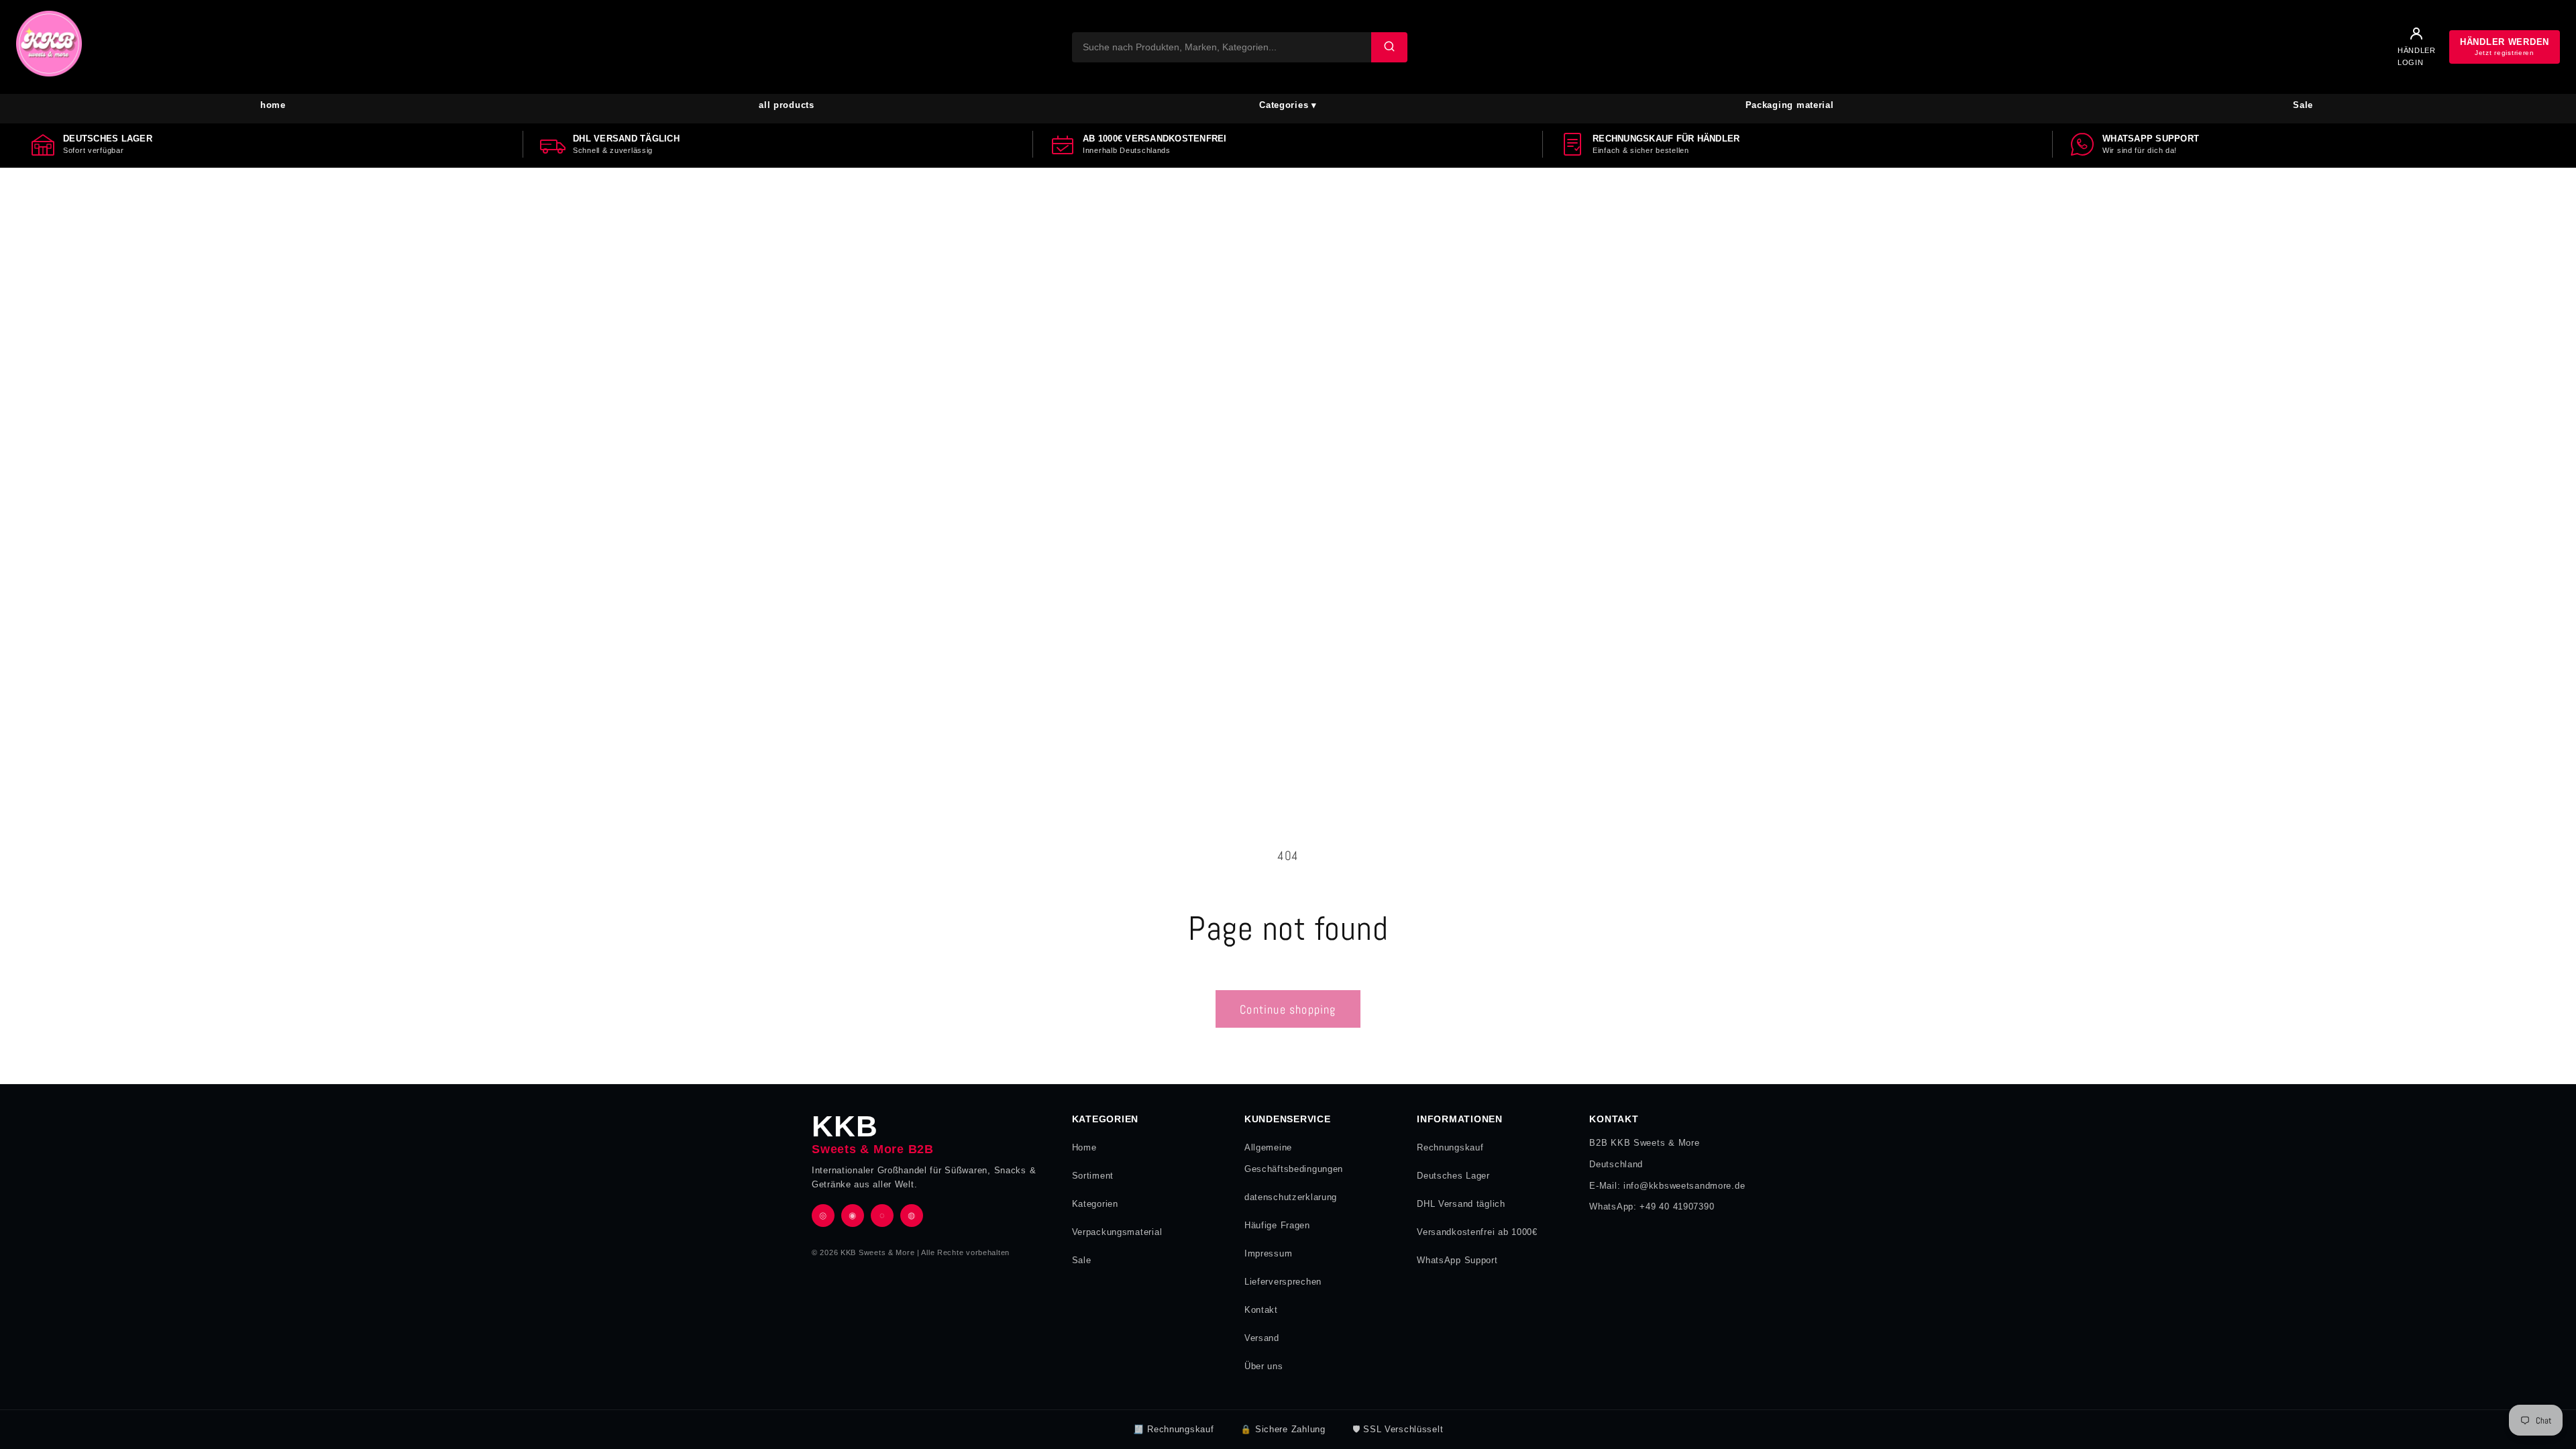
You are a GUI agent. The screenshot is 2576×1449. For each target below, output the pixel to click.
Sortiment (1093, 1176)
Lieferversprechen (1283, 1282)
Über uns (1264, 1366)
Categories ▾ (1288, 105)
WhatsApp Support (1457, 1260)
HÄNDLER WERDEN (2505, 47)
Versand (1262, 1338)
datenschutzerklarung (1291, 1197)
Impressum (1268, 1253)
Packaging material (1790, 105)
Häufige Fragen (1277, 1225)
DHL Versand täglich (1461, 1204)
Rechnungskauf (1450, 1147)
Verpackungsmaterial (1117, 1232)
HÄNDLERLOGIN (2417, 56)
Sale (2303, 105)
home (273, 105)
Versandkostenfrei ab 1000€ (1477, 1232)
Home (1084, 1147)
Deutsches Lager (1453, 1176)
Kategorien (1095, 1204)
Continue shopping (1288, 1009)
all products (787, 105)
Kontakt (1261, 1310)
